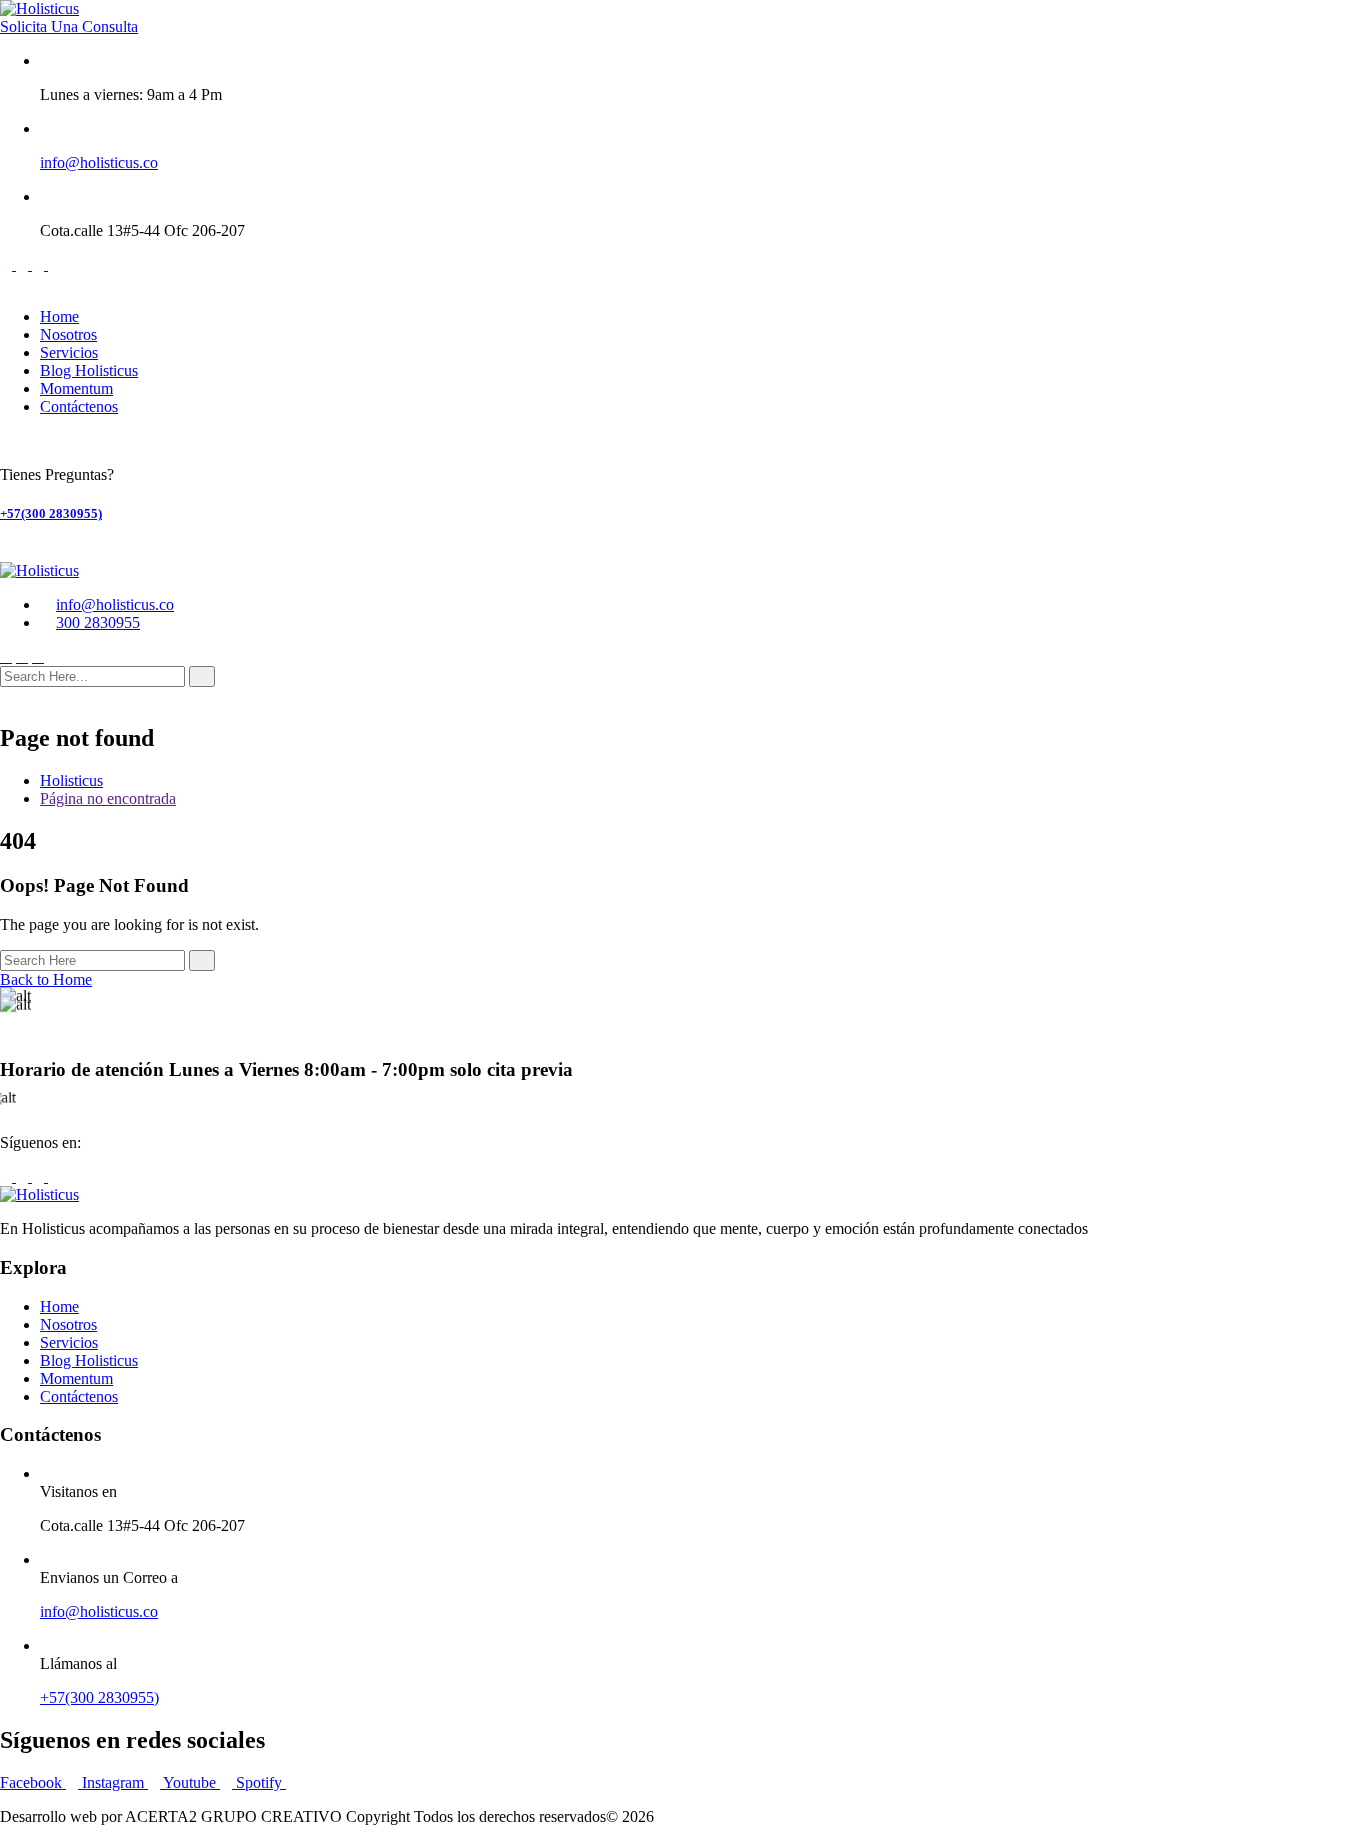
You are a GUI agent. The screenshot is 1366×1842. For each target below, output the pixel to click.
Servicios (69, 352)
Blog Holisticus (89, 370)
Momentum (76, 388)
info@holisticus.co (99, 162)
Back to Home (46, 979)
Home (59, 316)
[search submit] (202, 676)
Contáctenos (79, 406)
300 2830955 (98, 622)
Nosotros (68, 334)
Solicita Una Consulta (69, 26)
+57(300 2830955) (51, 513)
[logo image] (39, 570)
